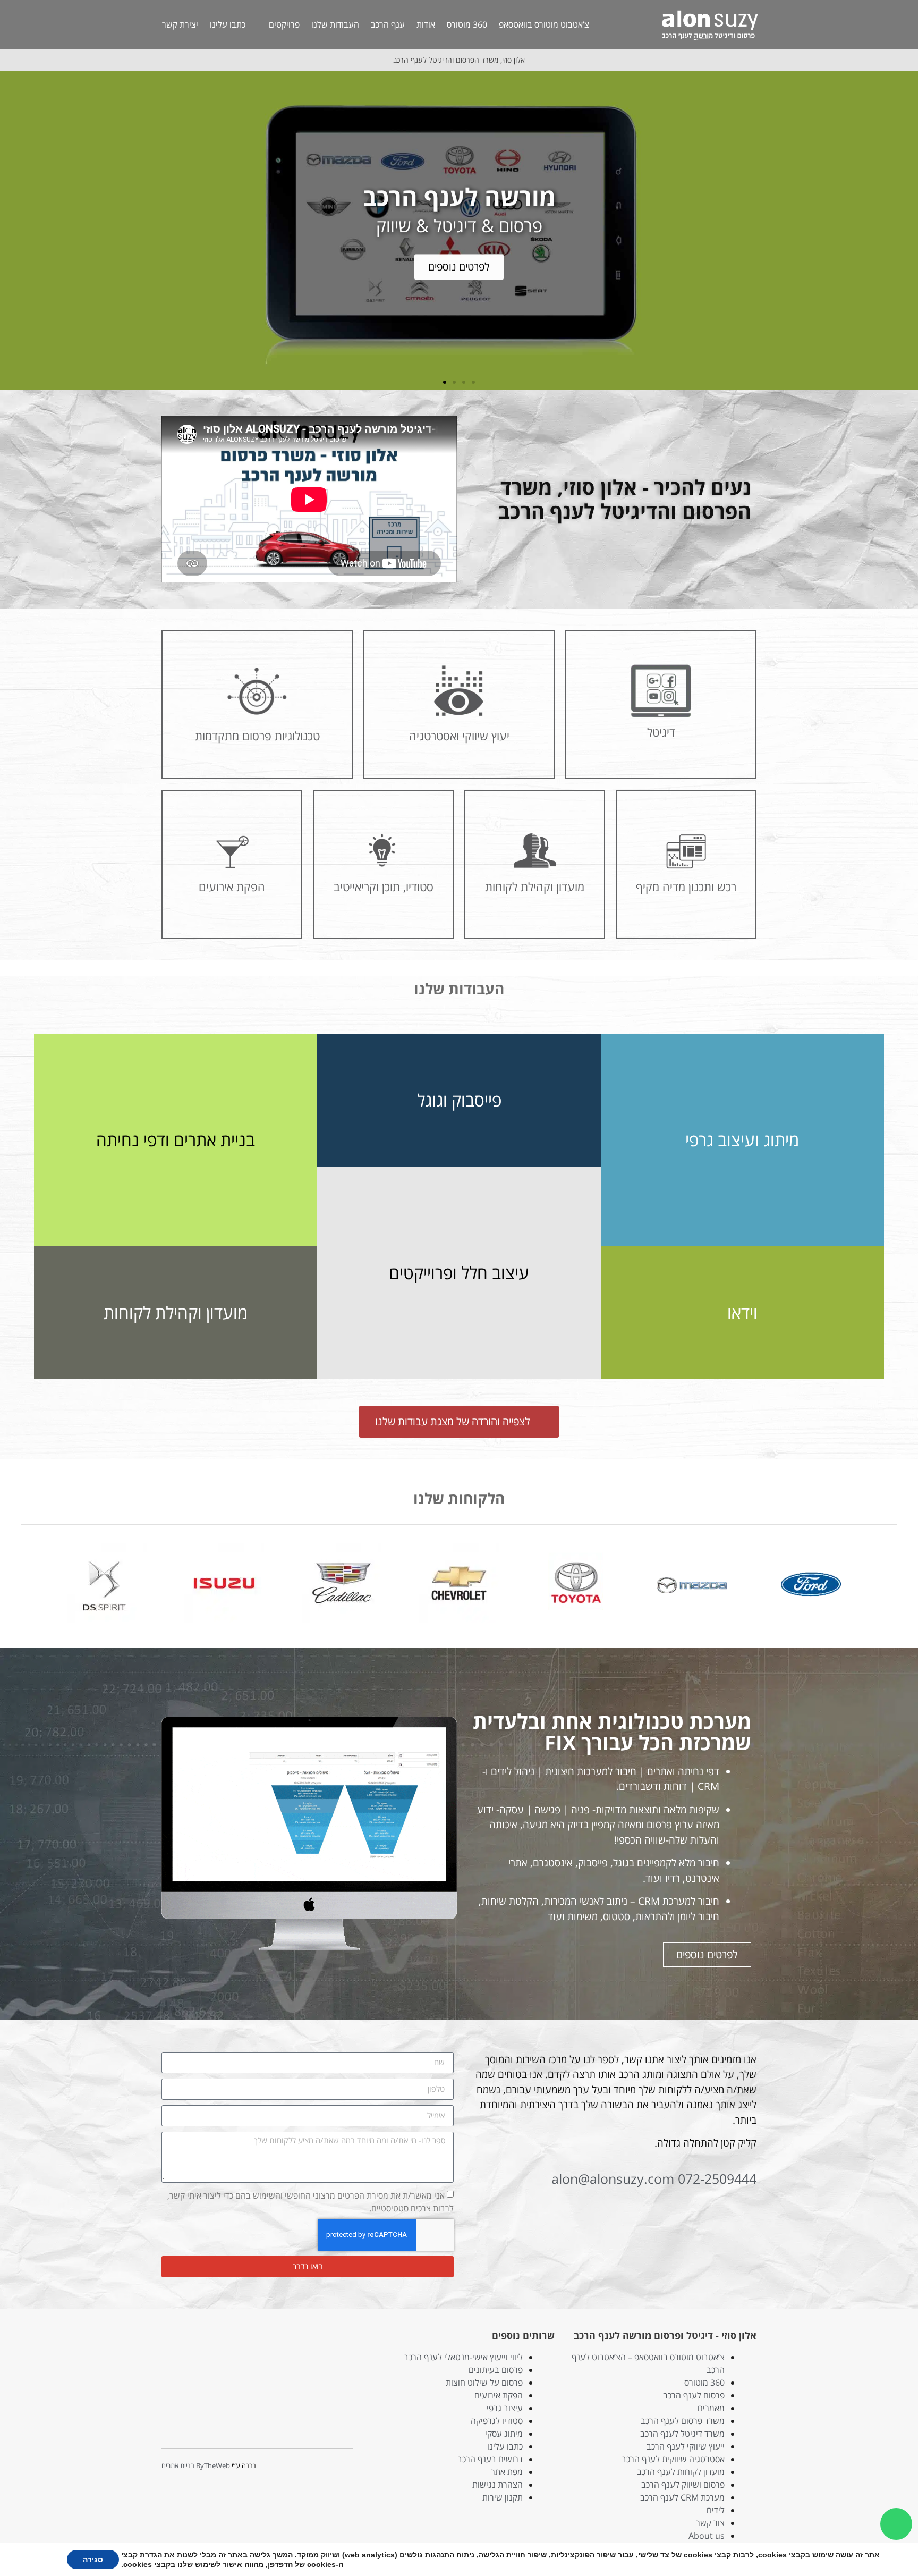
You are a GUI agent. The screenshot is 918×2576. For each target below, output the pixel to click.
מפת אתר (507, 2472)
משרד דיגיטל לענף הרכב (682, 2434)
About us (707, 2536)
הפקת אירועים (499, 2395)
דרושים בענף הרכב (490, 2459)
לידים (716, 2510)
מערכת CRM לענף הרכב (682, 2497)
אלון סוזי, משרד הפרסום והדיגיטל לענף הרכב (459, 60)
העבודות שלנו (335, 24)
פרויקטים (284, 24)
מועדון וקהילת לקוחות (176, 1312)
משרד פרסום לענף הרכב (683, 2421)
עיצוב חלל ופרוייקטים (459, 1273)
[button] (908, 230)
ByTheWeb (213, 2465)
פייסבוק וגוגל (459, 1100)
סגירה (93, 2560)
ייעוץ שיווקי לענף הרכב (686, 2446)
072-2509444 (717, 2178)
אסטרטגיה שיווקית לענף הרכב (673, 2459)
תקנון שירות (503, 2497)
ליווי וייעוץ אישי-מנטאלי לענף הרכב (463, 2357)
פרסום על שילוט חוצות (484, 2383)
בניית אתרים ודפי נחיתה (176, 1140)
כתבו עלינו (228, 24)
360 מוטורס (467, 24)
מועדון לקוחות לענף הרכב (681, 2472)
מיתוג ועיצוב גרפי (742, 1140)
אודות (426, 24)
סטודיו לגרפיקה (497, 2421)
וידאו (742, 1312)
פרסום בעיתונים (496, 2370)
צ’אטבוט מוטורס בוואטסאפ (544, 24)
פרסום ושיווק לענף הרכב (683, 2485)
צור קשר (710, 2523)
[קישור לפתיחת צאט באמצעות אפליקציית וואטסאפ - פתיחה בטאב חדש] (896, 2524)
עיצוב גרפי (505, 2408)
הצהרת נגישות (498, 2485)
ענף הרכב (388, 24)
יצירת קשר (180, 24)
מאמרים (711, 2408)
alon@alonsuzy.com (613, 2178)
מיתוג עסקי (504, 2434)
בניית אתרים (178, 2465)
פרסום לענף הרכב (694, 2395)
